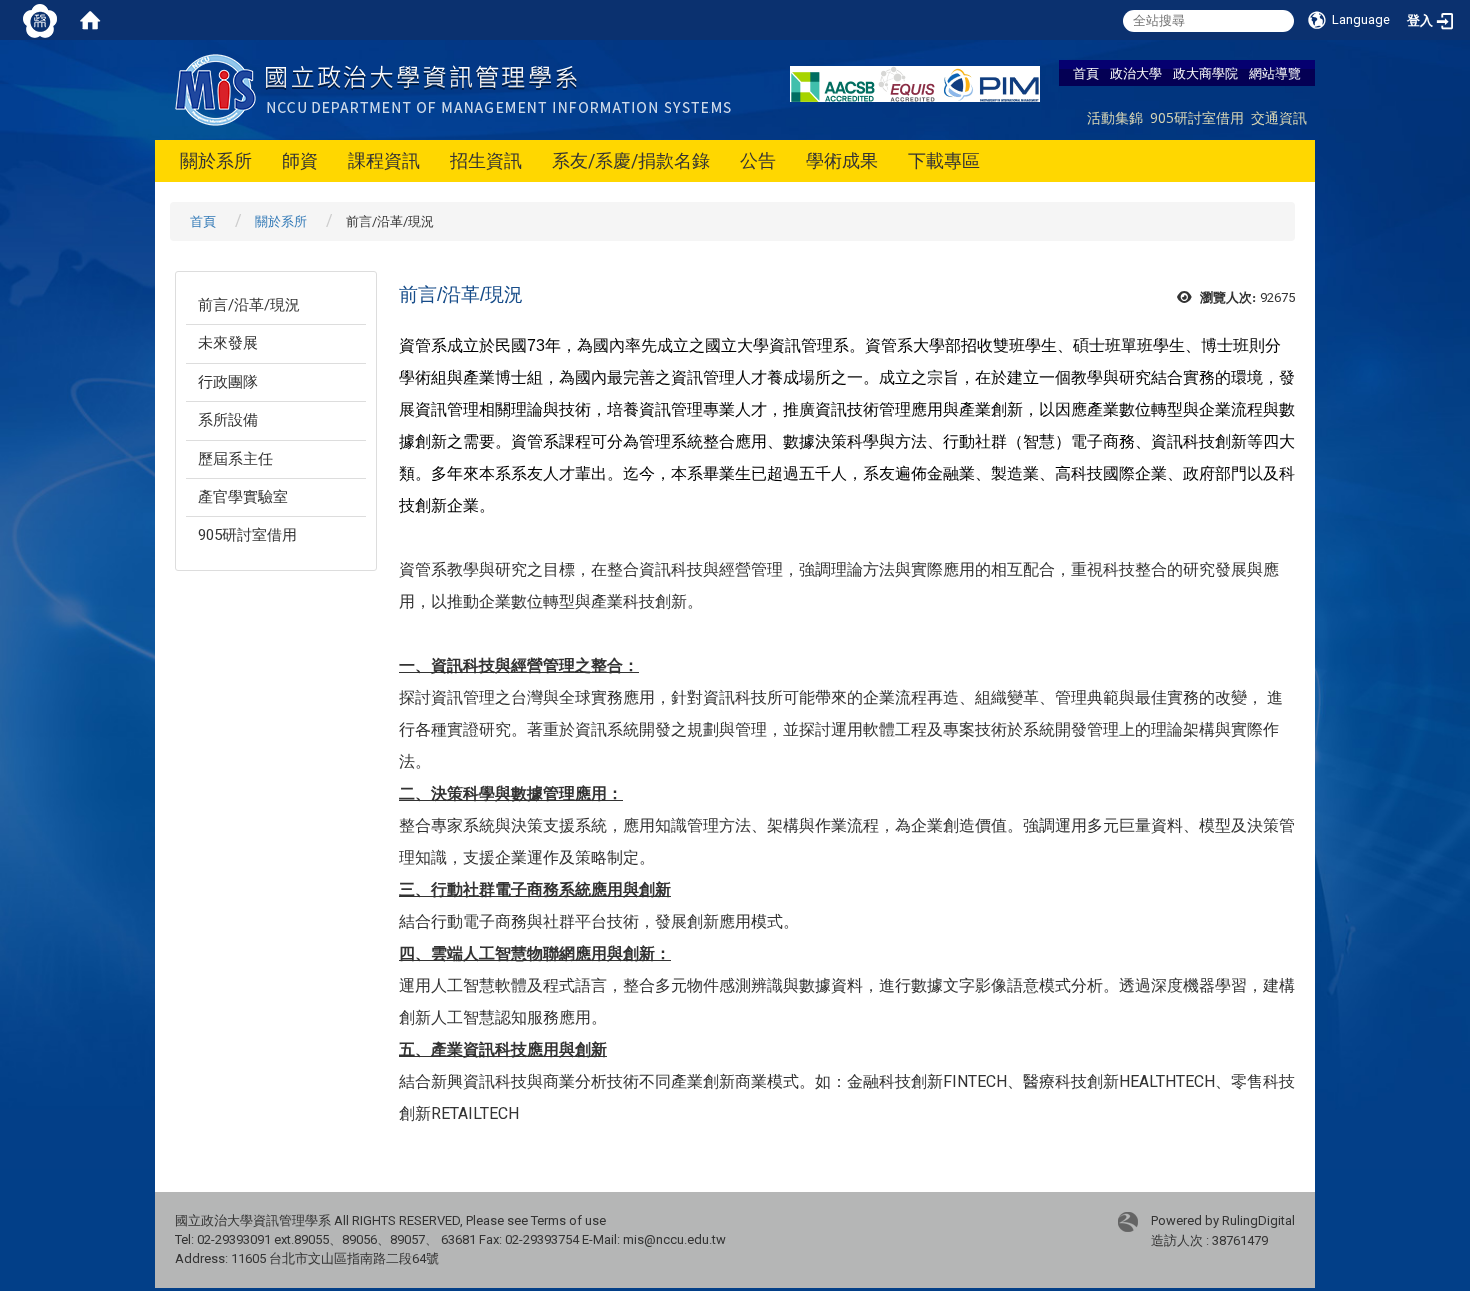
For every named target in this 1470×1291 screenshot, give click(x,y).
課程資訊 (384, 160)
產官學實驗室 (243, 497)
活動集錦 (1115, 117)
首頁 (1086, 73)
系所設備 (228, 420)
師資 (300, 160)
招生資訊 (486, 160)
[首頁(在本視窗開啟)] (90, 20)
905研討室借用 (1197, 117)
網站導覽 (1275, 73)
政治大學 (1136, 73)
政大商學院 (1205, 73)
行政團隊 (228, 382)
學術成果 (842, 160)
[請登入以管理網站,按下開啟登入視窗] (40, 20)
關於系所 (216, 160)
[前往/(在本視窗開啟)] (457, 88)
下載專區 (944, 160)
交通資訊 (1279, 117)
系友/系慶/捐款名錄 (631, 160)
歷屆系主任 (235, 459)
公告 (758, 160)
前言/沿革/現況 (249, 305)
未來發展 (228, 343)
